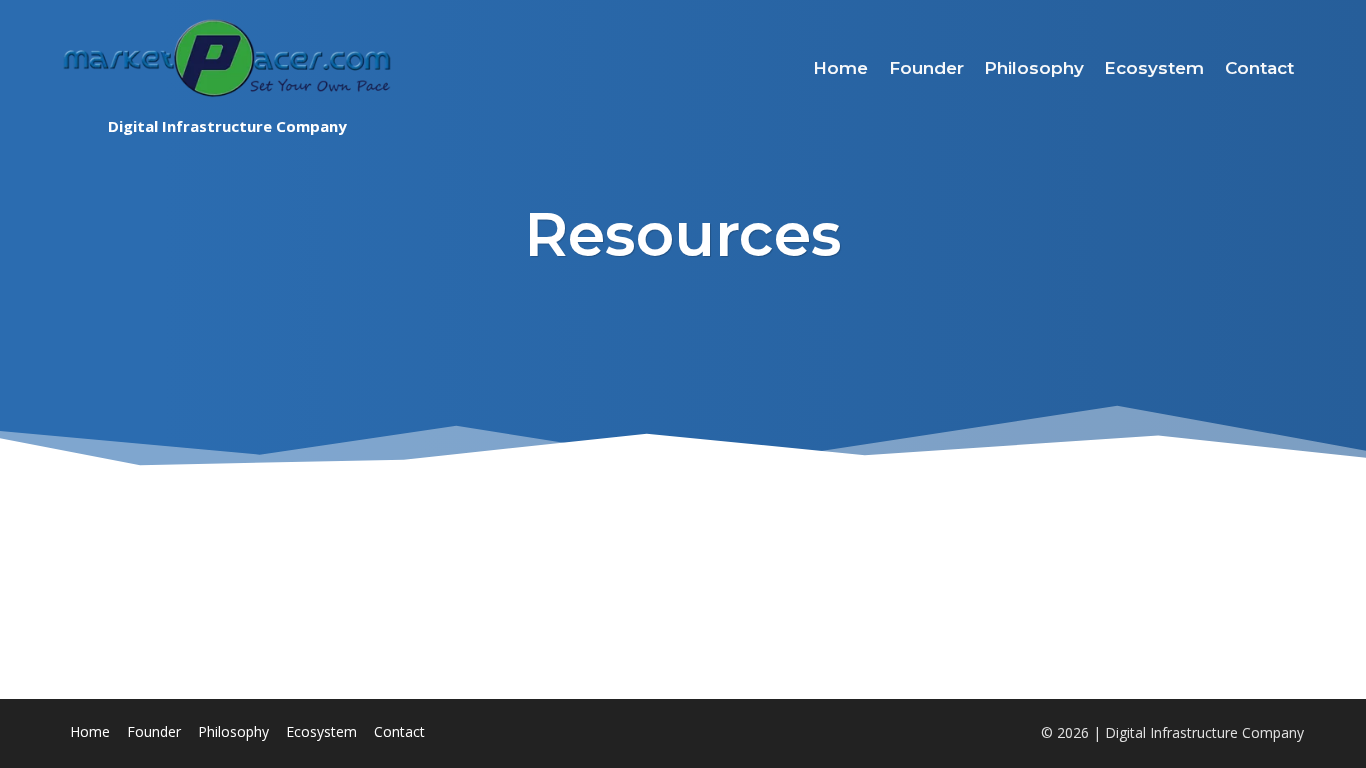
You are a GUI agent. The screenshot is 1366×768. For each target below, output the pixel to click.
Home (840, 68)
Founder (926, 68)
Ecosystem (1154, 68)
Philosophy (1034, 68)
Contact (1259, 68)
